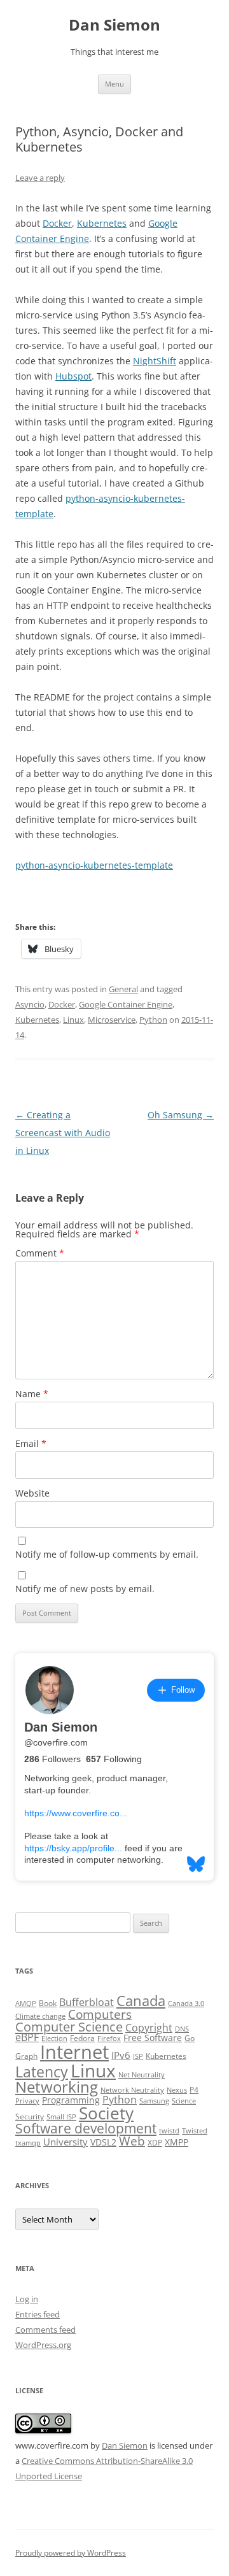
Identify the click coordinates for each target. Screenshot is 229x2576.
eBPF (27, 2037)
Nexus (177, 2090)
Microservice (112, 1020)
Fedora (82, 2038)
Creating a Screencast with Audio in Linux (63, 1133)
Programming (71, 2100)
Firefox (109, 2039)
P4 (194, 2090)
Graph (26, 2056)
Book (48, 2003)
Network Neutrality (132, 2090)
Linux (73, 1020)
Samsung (154, 2101)
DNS (182, 2029)
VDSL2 (103, 2142)
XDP (155, 2143)
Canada (141, 2001)
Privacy (27, 2101)
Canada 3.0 (186, 2003)
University (66, 2142)
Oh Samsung (181, 1115)
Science (184, 2101)
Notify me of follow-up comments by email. (107, 1554)
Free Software (153, 2038)
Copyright (149, 2028)
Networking (57, 2087)
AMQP (26, 2003)
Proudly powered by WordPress (71, 2553)
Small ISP (61, 2117)
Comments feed (45, 2330)
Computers (100, 2014)
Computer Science (69, 2026)
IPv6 (121, 2055)
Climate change (40, 2016)
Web (132, 2141)
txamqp (28, 2143)
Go (190, 2038)
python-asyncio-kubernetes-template (94, 865)
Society (106, 2113)
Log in (27, 2299)
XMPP (177, 2142)
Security (30, 2117)
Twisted (195, 2131)
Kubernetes (102, 223)
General (123, 989)
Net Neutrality (142, 2075)
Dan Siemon (114, 25)
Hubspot (73, 376)
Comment (40, 1253)
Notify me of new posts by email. (85, 1589)
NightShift (155, 361)
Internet (74, 2052)
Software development (86, 2128)
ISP (138, 2056)
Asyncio (30, 1004)
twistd (169, 2131)
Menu (114, 84)
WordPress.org (43, 2345)
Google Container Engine (126, 1004)
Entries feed (38, 2314)
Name (32, 1394)
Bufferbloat (87, 2002)
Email (31, 1443)
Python (153, 1020)
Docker (57, 223)
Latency (42, 2072)
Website (32, 1493)
